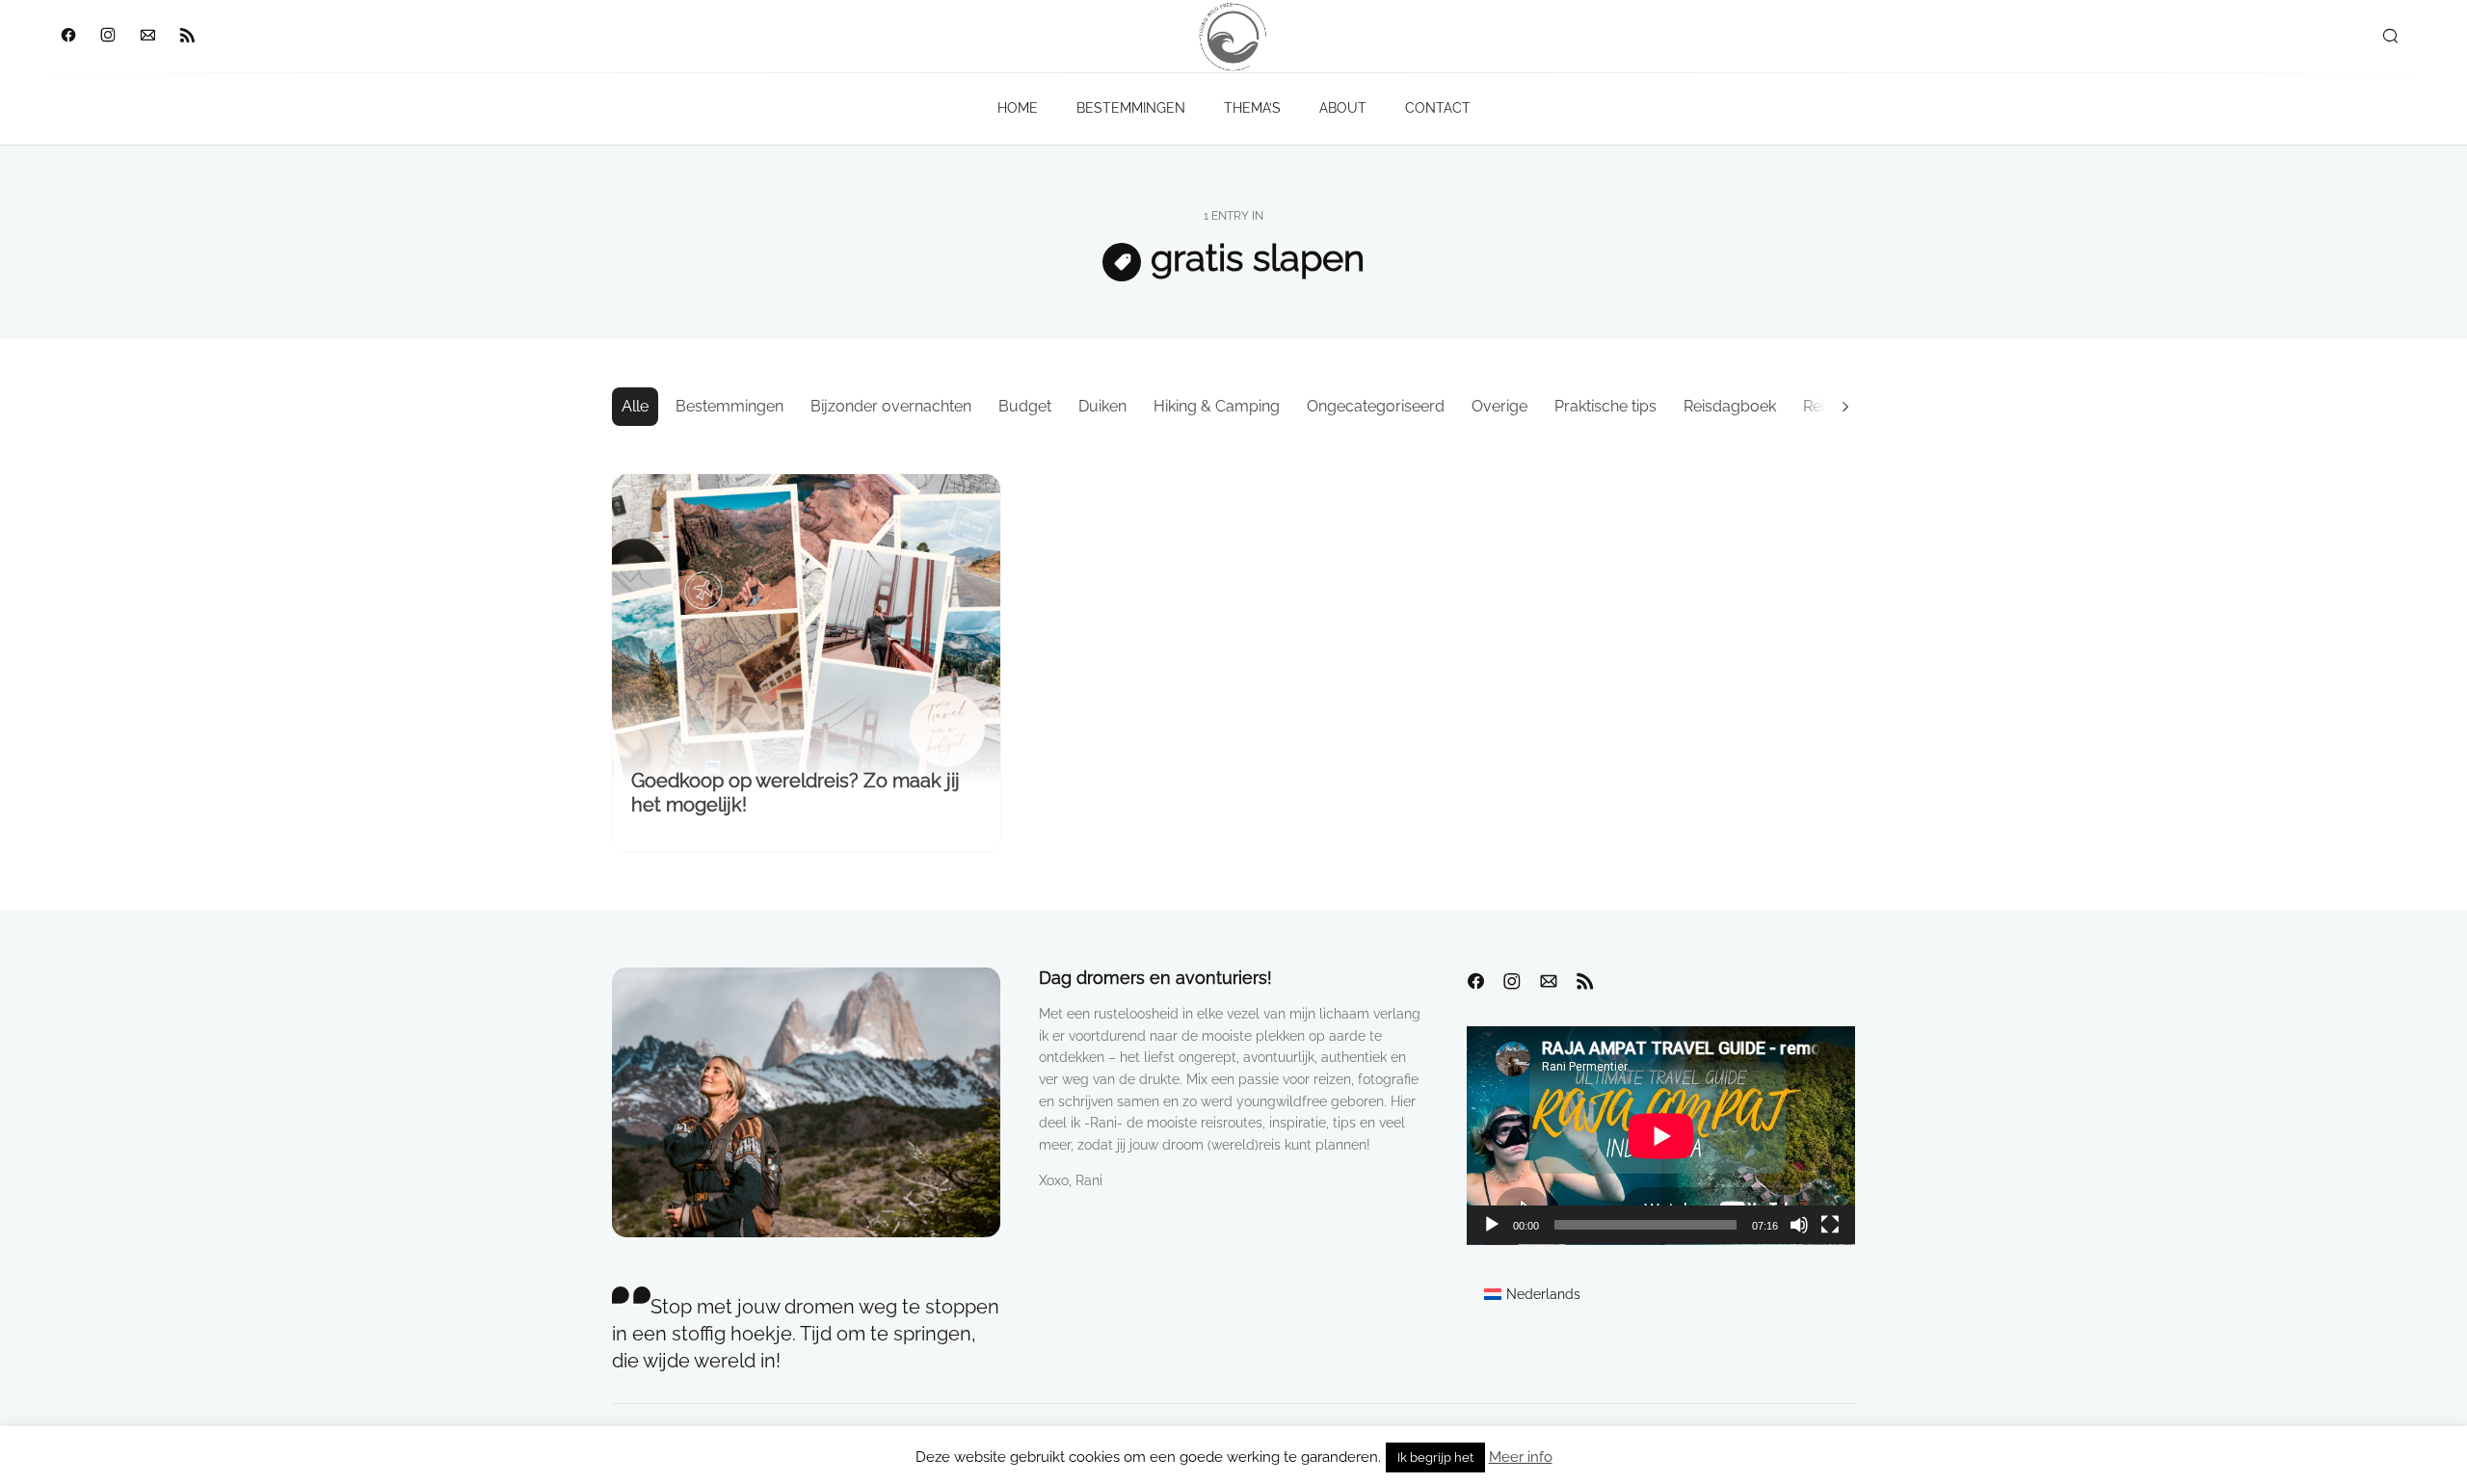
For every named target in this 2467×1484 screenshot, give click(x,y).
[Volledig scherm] (1830, 1225)
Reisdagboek (1730, 406)
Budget (1025, 406)
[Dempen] (1799, 1225)
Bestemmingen (729, 406)
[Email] (147, 37)
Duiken (1102, 406)
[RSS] (186, 37)
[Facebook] (68, 37)
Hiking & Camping (1217, 406)
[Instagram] (107, 37)
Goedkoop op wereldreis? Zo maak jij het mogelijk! (796, 793)
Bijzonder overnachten (891, 406)
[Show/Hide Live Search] (2390, 37)
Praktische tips (1605, 406)
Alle (635, 406)
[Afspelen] (1492, 1225)
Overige (1499, 406)
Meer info (1521, 1457)
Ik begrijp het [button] (1435, 1457)
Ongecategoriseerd (1376, 406)
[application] (1661, 1136)
